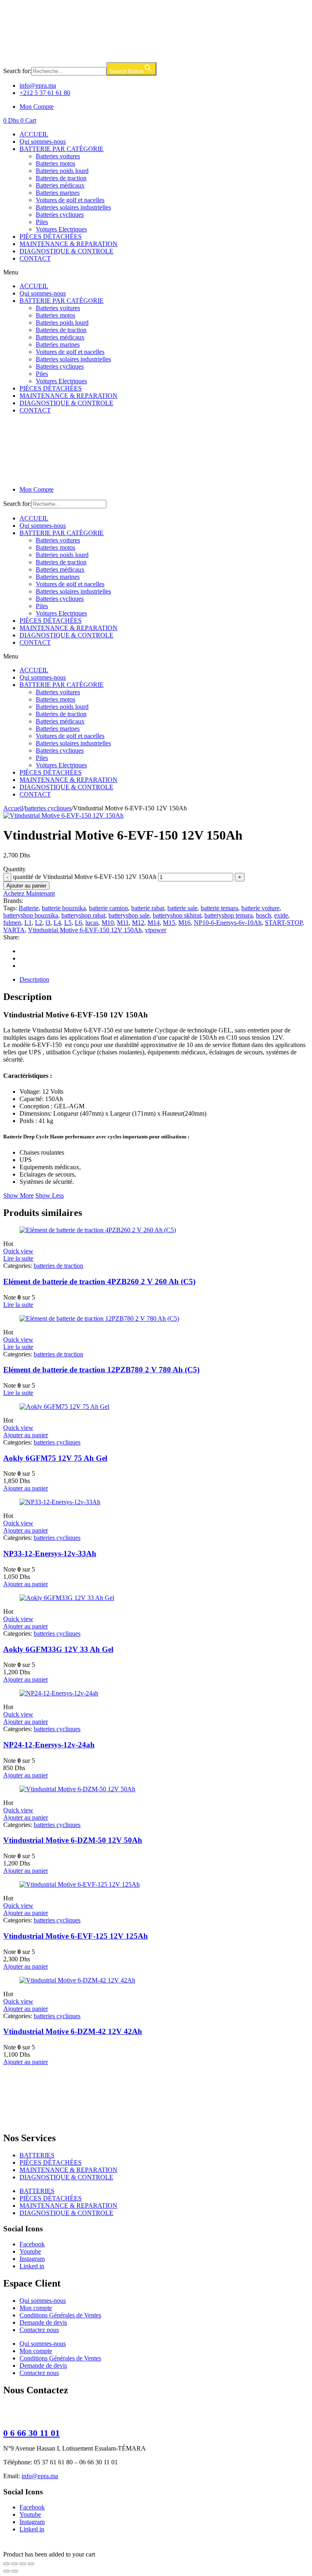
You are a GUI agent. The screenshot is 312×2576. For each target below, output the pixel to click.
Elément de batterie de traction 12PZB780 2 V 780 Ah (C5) (101, 1370)
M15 (169, 923)
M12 (138, 923)
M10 (108, 923)
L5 (68, 923)
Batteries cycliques (60, 215)
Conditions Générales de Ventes (60, 2315)
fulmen (12, 923)
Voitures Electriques (61, 229)
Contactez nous (39, 2330)
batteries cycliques (48, 808)
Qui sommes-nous (43, 141)
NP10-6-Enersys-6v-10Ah (228, 923)
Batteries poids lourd (62, 171)
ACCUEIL (34, 134)
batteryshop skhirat (177, 915)
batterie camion (108, 908)
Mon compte (36, 2308)
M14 (154, 923)
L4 (57, 923)
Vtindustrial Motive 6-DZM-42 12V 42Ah (73, 2031)
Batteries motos (55, 163)
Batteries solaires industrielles (73, 207)
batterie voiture (260, 908)
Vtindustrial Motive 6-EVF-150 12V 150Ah (85, 930)
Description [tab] (34, 979)
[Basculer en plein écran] (15, 2564)
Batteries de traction (61, 178)
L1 (28, 923)
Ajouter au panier (26, 886)
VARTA (14, 930)
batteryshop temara (229, 915)
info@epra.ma (40, 2476)
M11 (123, 923)
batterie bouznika (64, 908)
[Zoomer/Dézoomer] (6, 2564)
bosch (263, 915)
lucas (92, 923)
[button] (156, 272)
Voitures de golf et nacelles (70, 200)
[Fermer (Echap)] (31, 2564)
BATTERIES (37, 2155)
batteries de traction (58, 1266)
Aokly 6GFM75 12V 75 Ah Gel (55, 1458)
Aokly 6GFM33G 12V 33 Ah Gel (58, 1649)
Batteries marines (58, 193)
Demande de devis (43, 2322)
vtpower (156, 930)
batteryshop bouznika (31, 915)
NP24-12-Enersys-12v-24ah (49, 1745)
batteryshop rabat (83, 915)
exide (281, 915)
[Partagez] (23, 2564)
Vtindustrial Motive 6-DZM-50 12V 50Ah (73, 1840)
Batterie (29, 908)
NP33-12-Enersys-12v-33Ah (50, 1554)
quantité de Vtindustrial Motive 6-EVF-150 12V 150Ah (85, 877)
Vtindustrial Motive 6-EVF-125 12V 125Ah (76, 1936)
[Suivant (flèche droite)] (15, 2571)
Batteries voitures (58, 156)
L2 (39, 923)
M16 (184, 923)
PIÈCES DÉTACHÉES (51, 236)
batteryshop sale (129, 915)
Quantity (14, 869)
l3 (48, 923)
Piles (42, 222)
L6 (78, 923)
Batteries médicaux (60, 185)
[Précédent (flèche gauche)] (6, 2571)
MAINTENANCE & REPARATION (68, 244)
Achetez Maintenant (29, 893)
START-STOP (284, 923)
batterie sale (182, 908)
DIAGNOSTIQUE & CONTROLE (66, 251)
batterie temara (219, 908)
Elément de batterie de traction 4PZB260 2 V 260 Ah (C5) (99, 1282)
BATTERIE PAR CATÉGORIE (62, 149)
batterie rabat (148, 908)
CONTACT (35, 258)
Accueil (13, 808)
